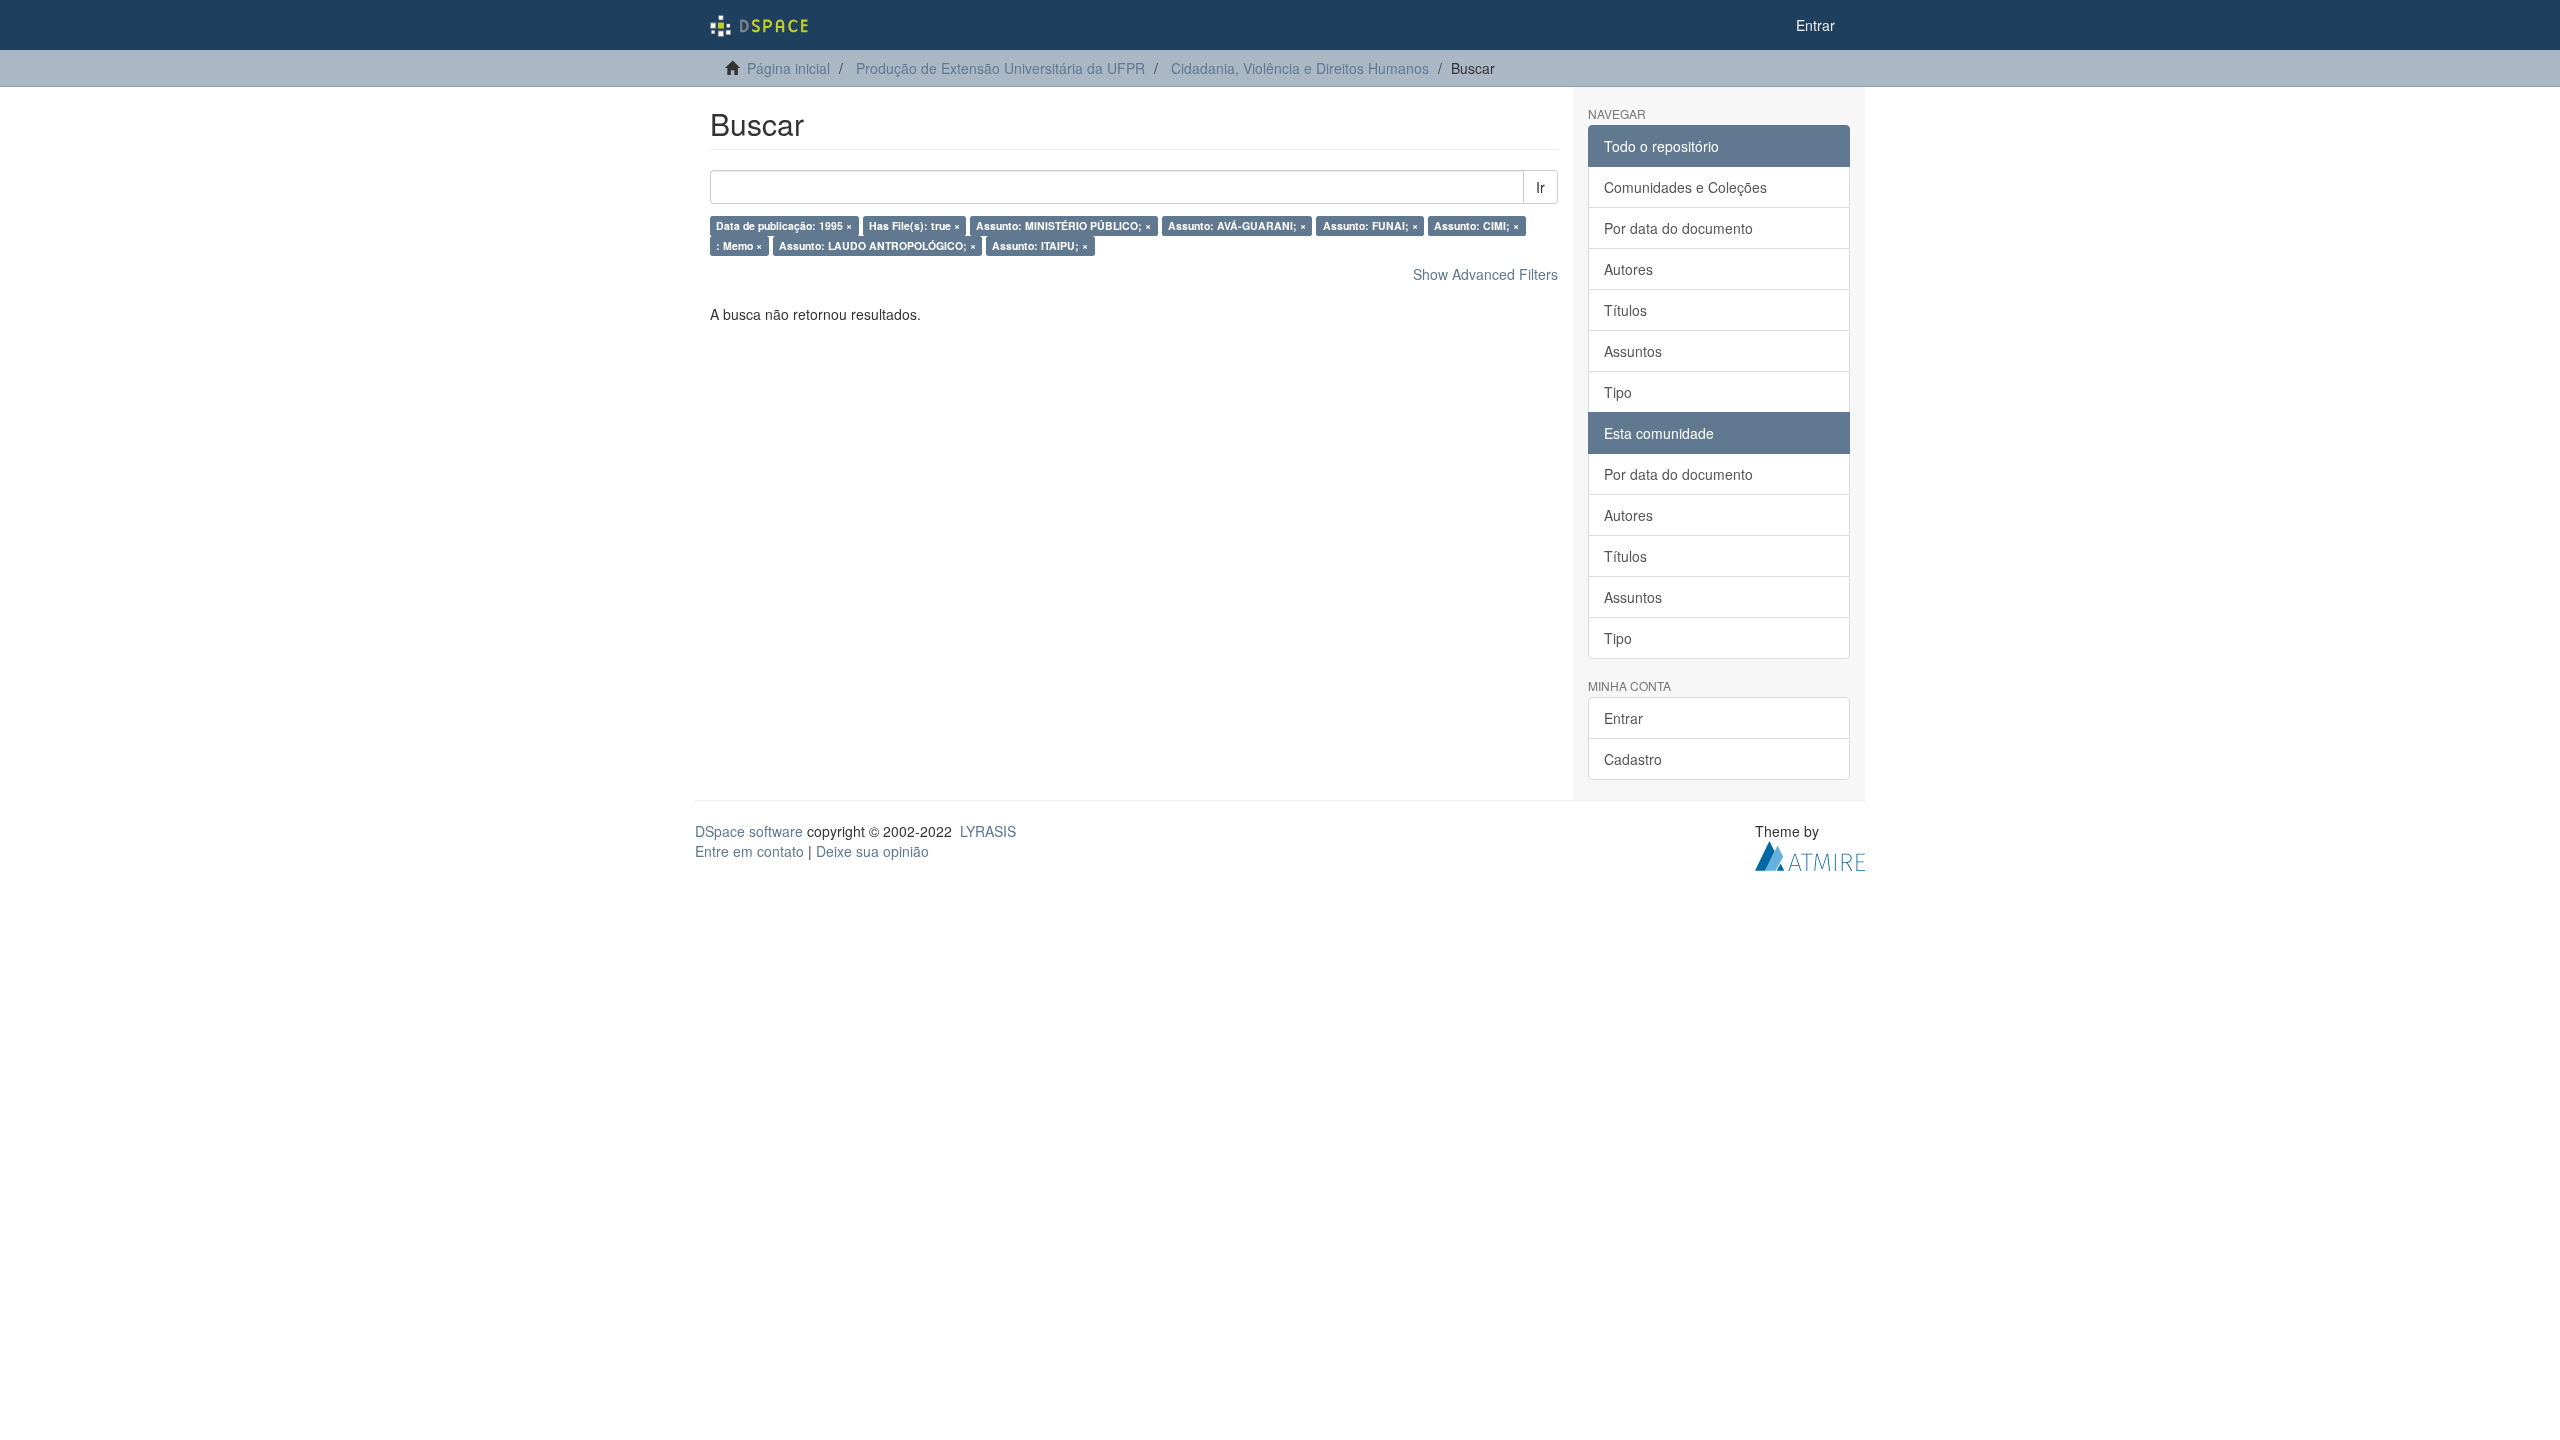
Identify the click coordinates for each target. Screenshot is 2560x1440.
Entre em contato (749, 851)
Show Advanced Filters (1485, 274)
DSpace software (749, 831)
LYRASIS (988, 831)
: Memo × (739, 245)
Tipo (1618, 392)
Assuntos (1633, 351)
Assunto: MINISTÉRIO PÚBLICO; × (1063, 225)
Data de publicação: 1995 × (784, 225)
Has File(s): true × (914, 225)
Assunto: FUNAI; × (1370, 225)
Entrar (1623, 718)
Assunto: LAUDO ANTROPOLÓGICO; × (877, 245)
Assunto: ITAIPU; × (1040, 245)
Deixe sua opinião (872, 851)
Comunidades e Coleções (1685, 187)
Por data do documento (1678, 228)
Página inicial (788, 68)
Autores (1628, 269)
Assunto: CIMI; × (1476, 225)
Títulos (1625, 310)
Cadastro (1633, 759)
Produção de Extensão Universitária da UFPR (1000, 68)
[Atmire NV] (1810, 854)
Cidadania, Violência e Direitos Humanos (1300, 68)
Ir (1540, 187)
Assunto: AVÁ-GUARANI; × (1237, 225)
